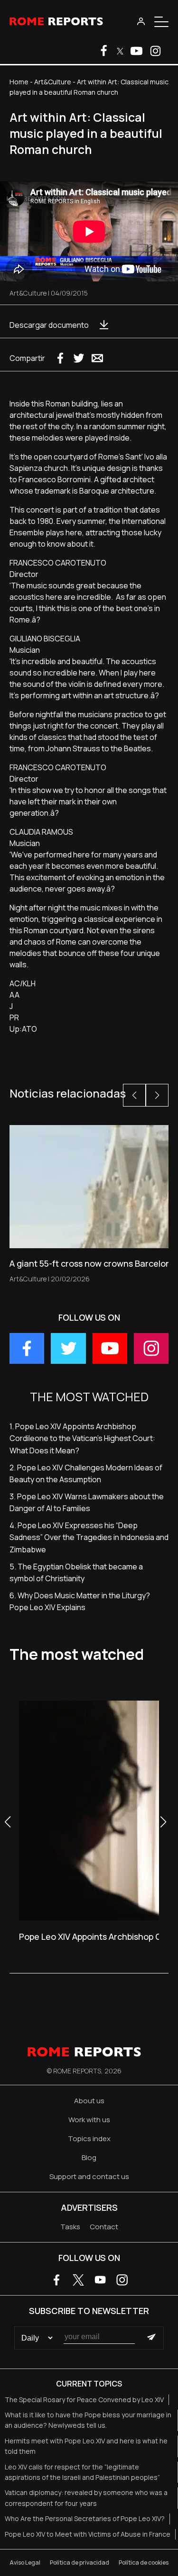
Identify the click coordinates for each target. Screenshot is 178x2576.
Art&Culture (53, 82)
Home (19, 82)
